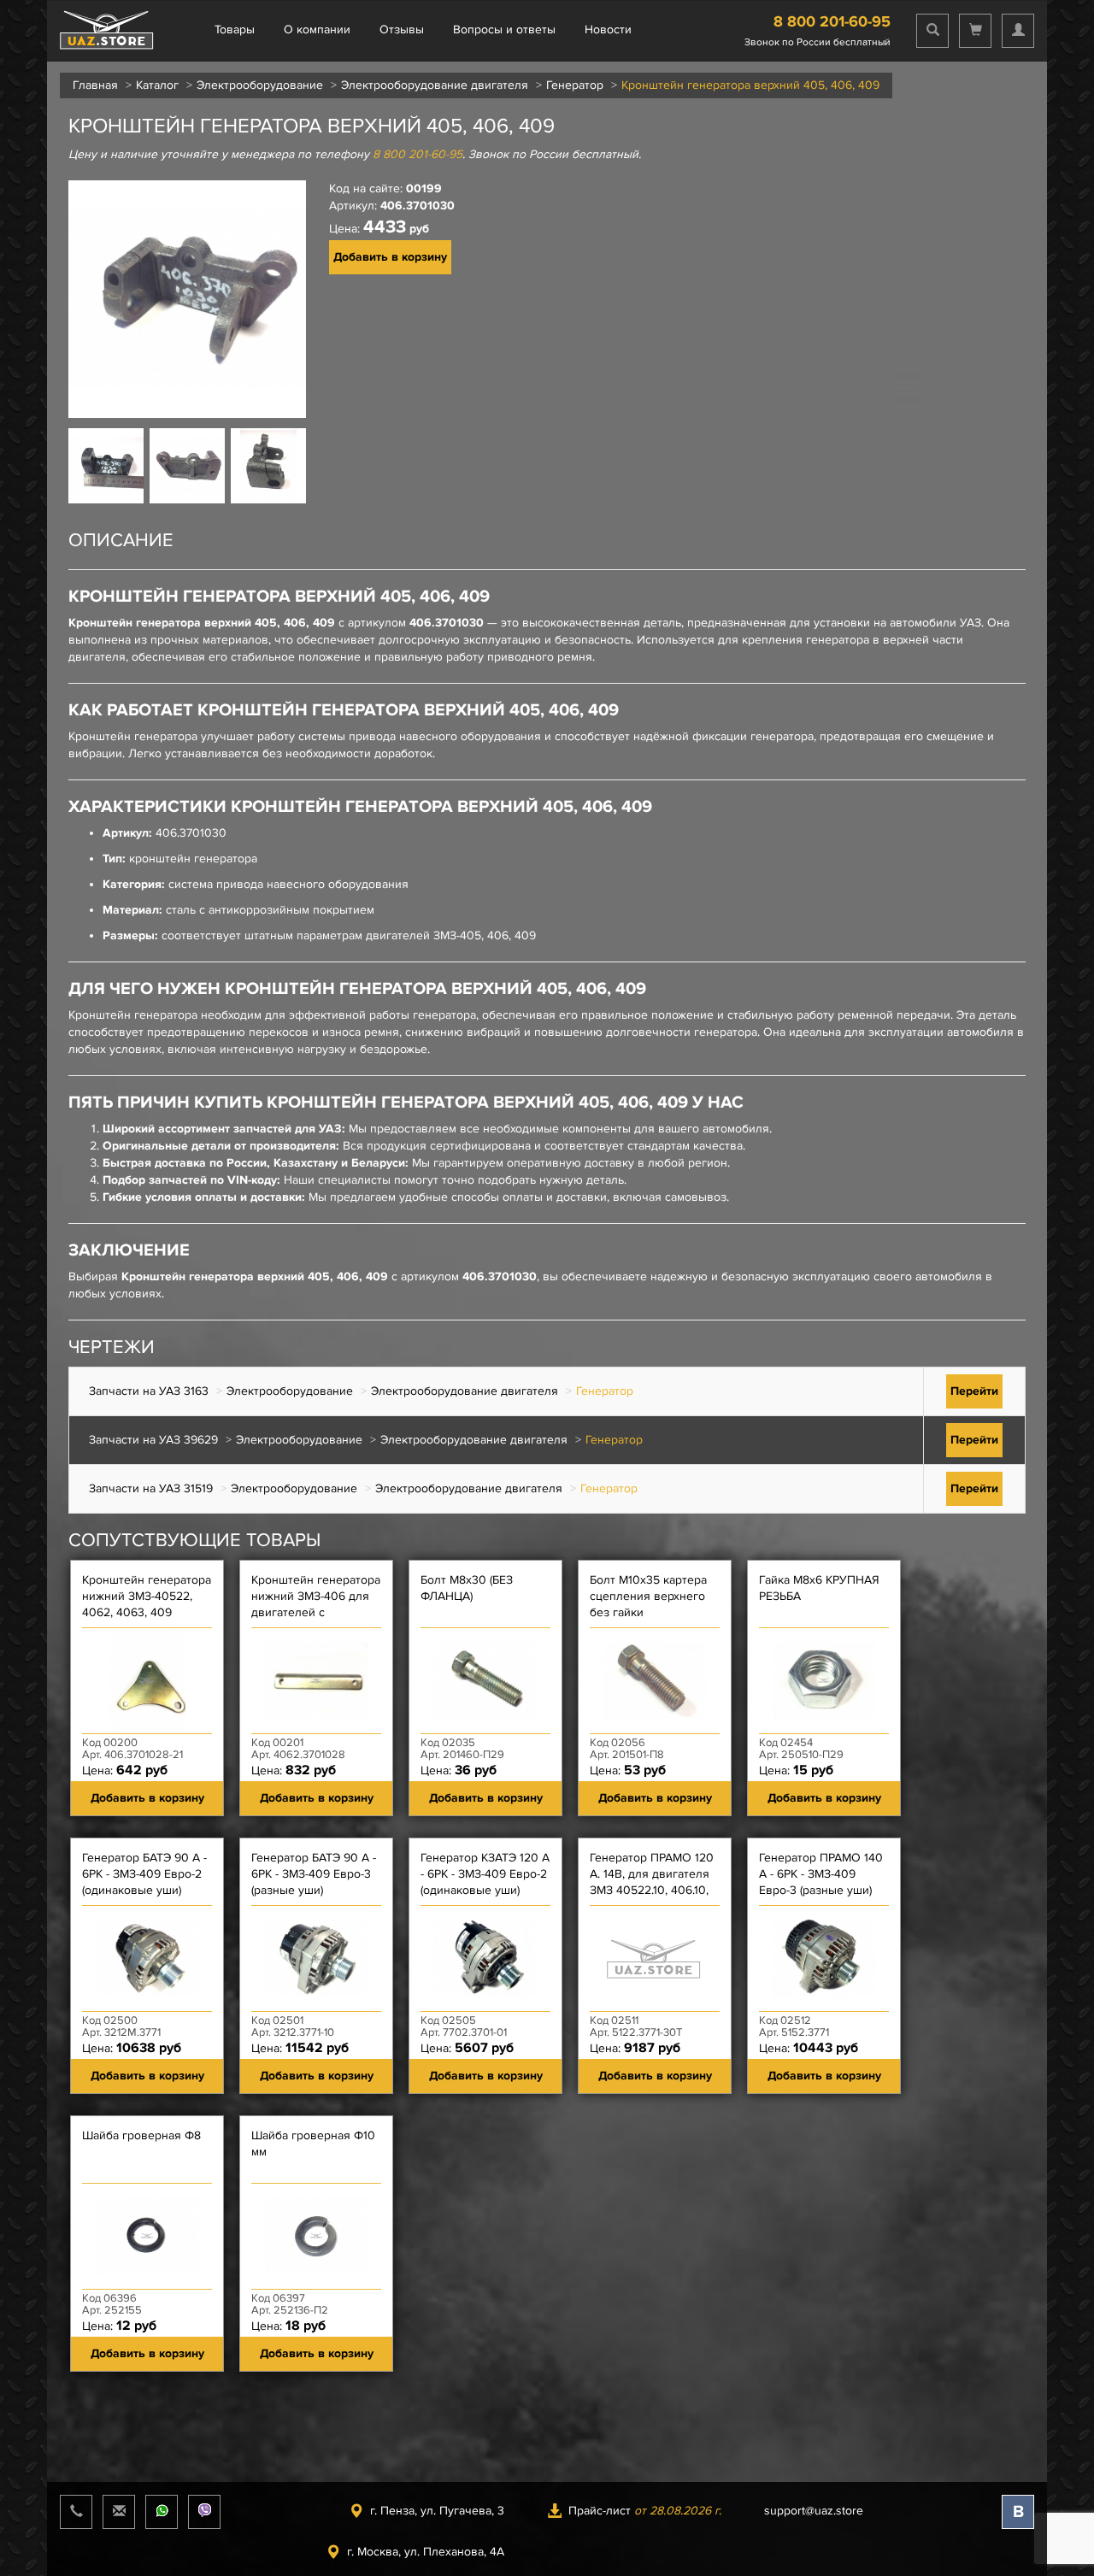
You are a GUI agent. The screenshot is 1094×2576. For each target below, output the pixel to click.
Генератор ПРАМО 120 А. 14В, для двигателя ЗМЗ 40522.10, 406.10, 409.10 (652, 1882)
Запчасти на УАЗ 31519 (151, 1488)
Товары (235, 29)
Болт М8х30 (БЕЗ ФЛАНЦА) (467, 1588)
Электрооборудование (260, 85)
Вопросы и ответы (504, 29)
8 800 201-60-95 (832, 21)
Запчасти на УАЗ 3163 (149, 1391)
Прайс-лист (645, 2511)
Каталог (157, 85)
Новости (608, 29)
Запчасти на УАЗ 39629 (153, 1440)
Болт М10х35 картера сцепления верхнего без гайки (648, 1596)
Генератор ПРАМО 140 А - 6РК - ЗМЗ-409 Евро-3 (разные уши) (821, 1874)
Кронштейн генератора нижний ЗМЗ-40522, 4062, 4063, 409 (147, 1596)
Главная (95, 85)
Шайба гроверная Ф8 (141, 2135)
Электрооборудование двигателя (435, 85)
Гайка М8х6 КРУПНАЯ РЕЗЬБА (819, 1588)
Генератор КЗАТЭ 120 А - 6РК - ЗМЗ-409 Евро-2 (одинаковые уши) (485, 1874)
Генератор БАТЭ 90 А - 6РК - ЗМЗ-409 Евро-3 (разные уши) (314, 1874)
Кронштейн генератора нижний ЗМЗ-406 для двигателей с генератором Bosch (316, 1604)
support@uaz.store (814, 2511)
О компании (317, 29)
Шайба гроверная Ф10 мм (313, 2144)
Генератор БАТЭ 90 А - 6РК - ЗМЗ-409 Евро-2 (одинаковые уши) (144, 1874)
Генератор (575, 85)
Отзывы (402, 29)
